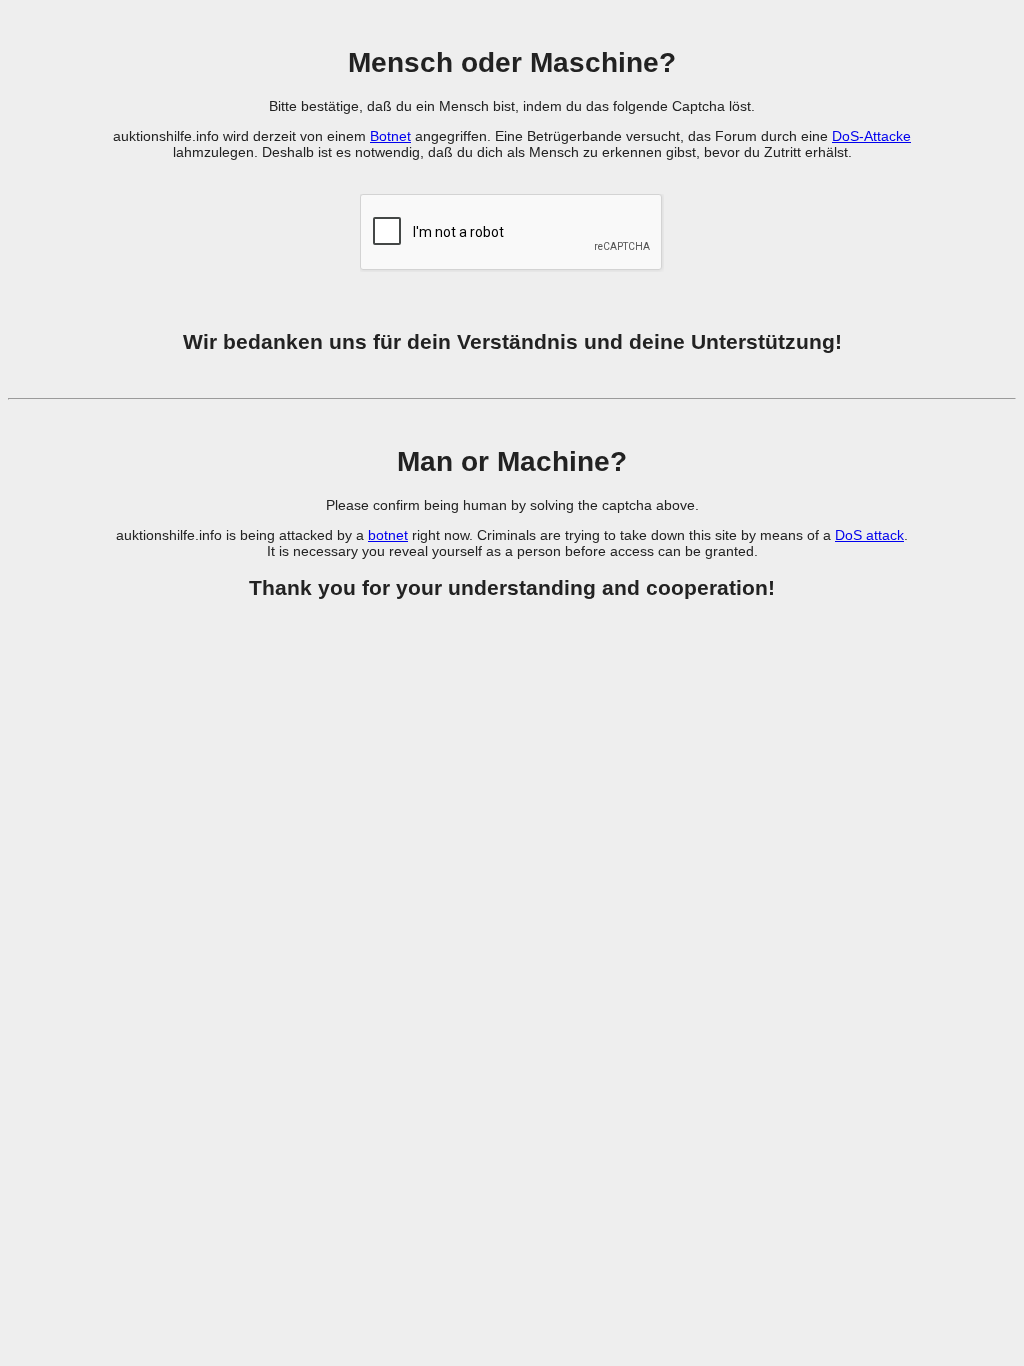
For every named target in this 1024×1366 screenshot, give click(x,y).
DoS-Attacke (871, 136)
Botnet (390, 136)
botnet (388, 535)
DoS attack (869, 535)
